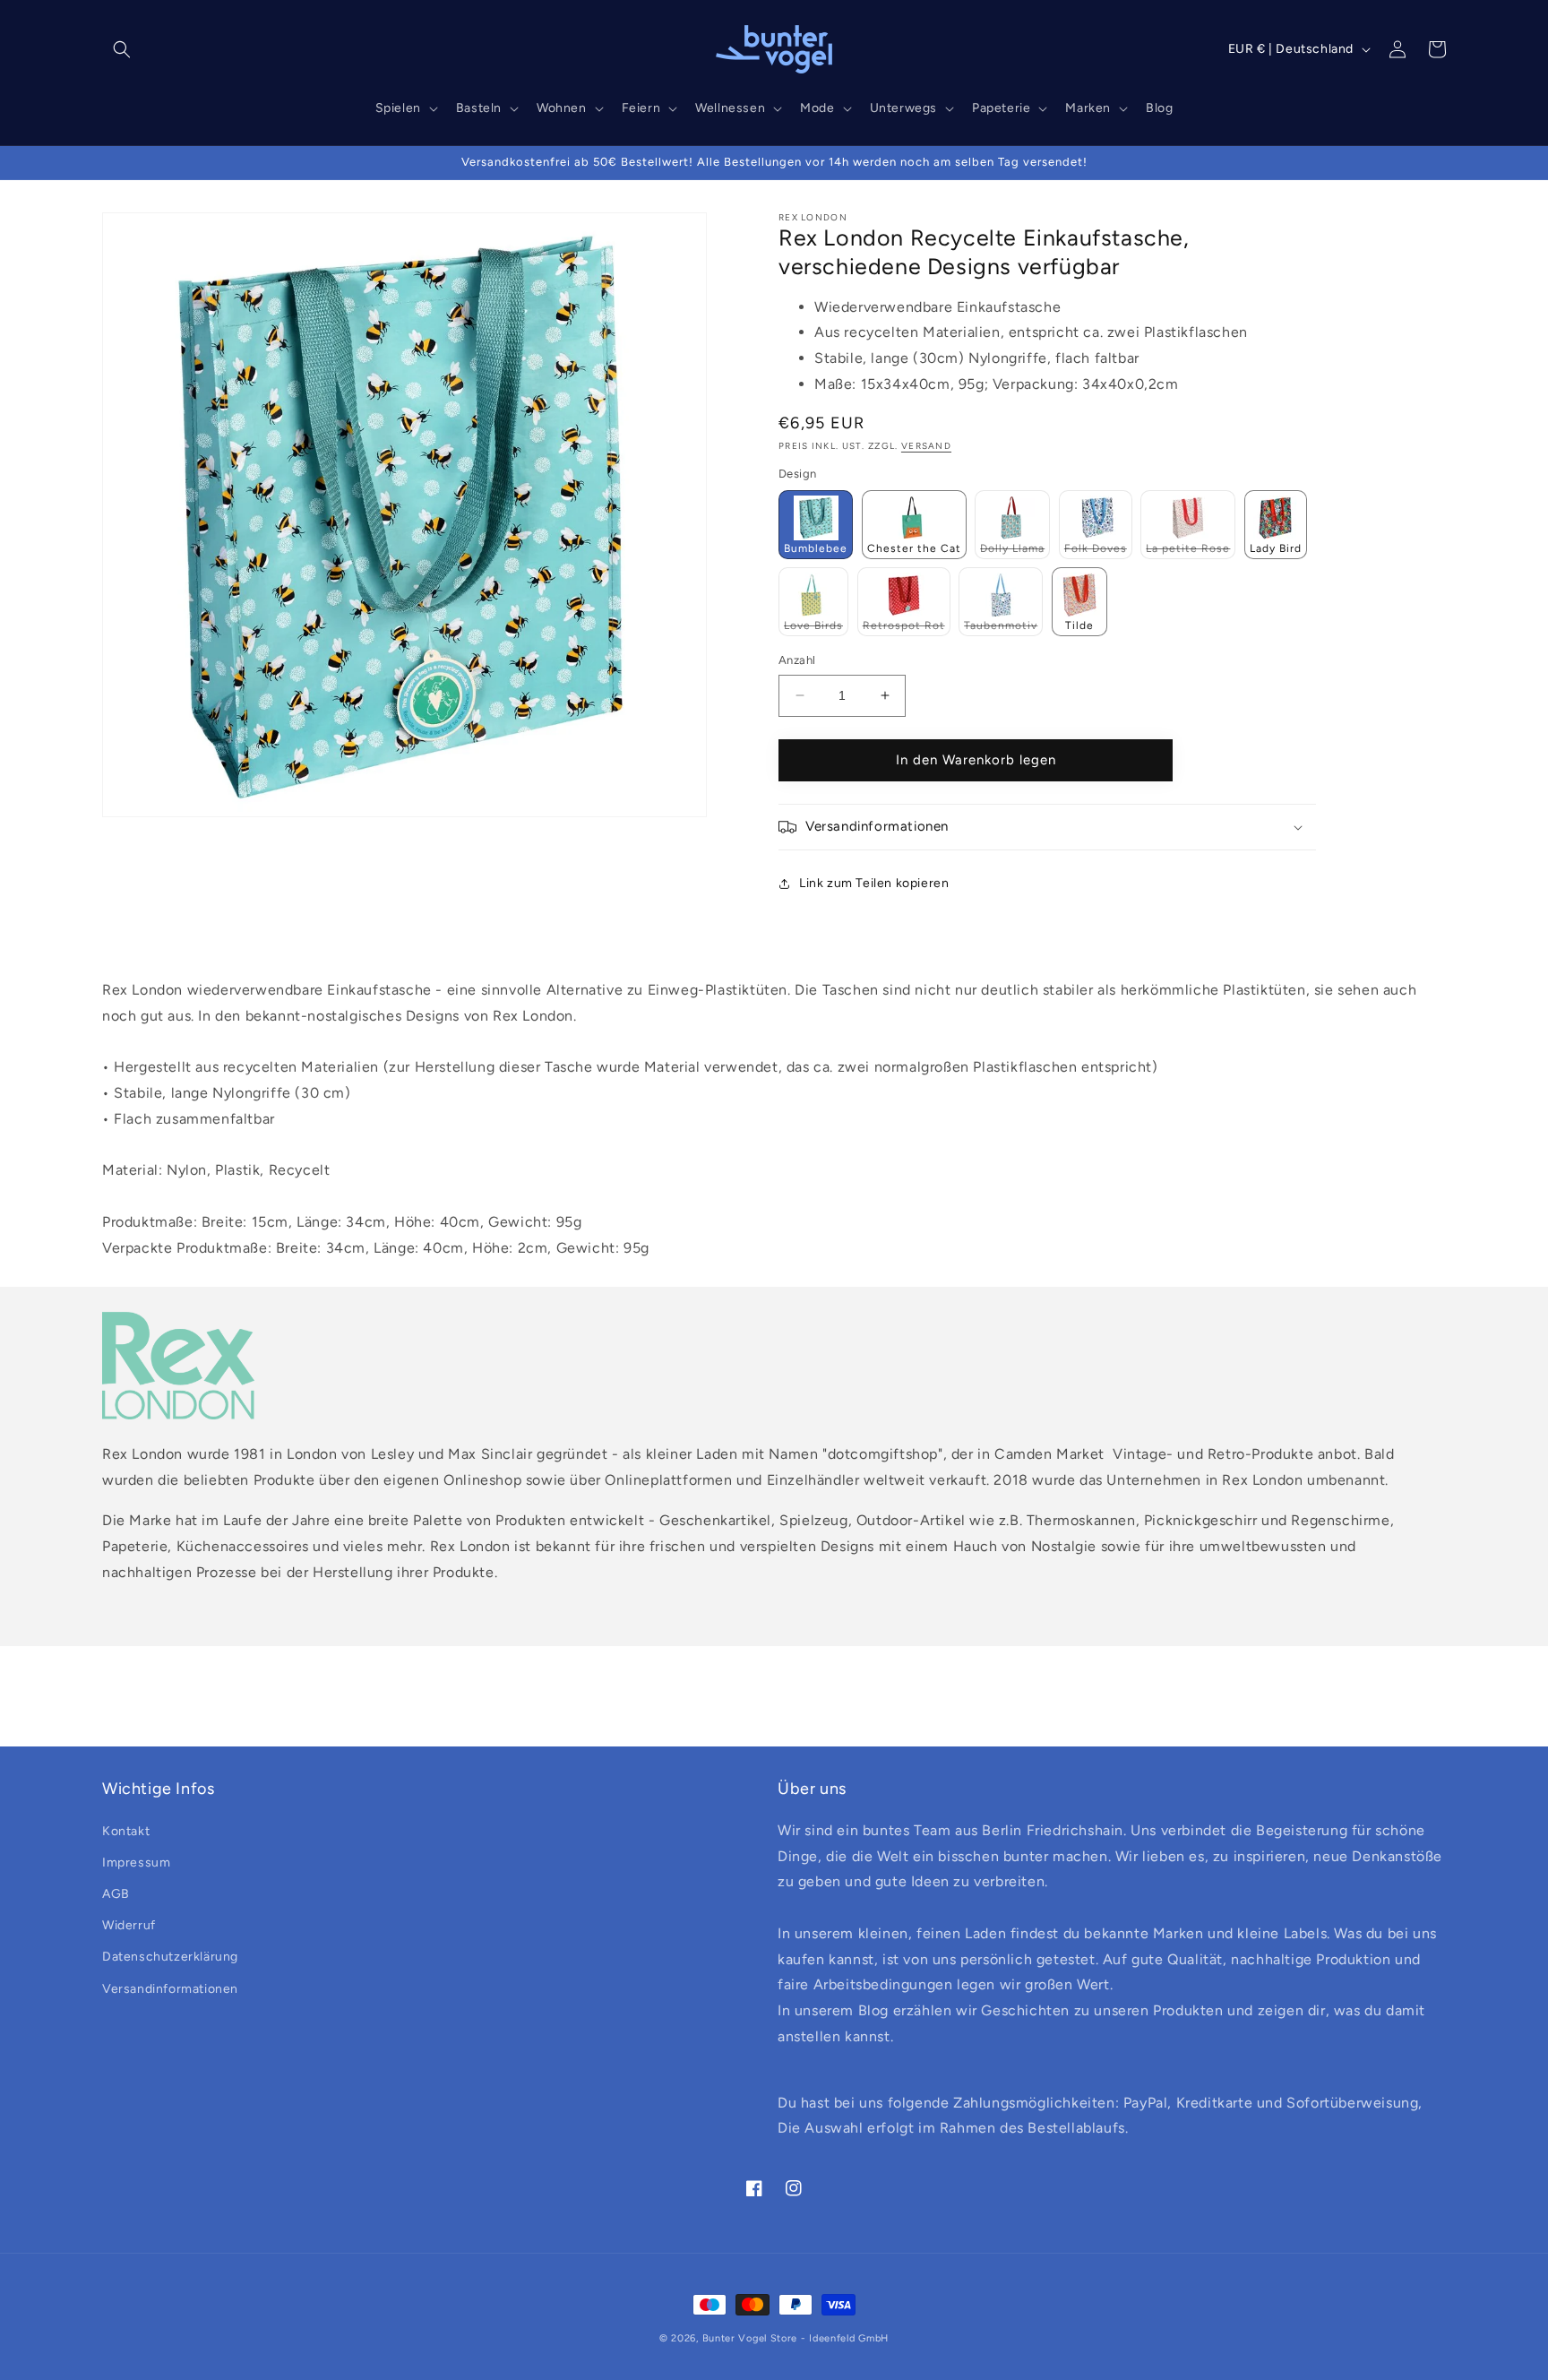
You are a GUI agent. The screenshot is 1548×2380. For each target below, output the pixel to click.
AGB (116, 1894)
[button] (122, 49)
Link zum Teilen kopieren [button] (874, 883)
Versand (926, 446)
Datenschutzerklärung (170, 1957)
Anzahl (797, 660)
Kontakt (126, 1831)
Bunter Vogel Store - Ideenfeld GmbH (796, 2338)
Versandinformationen (170, 1989)
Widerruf (129, 1925)
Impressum (136, 1863)
